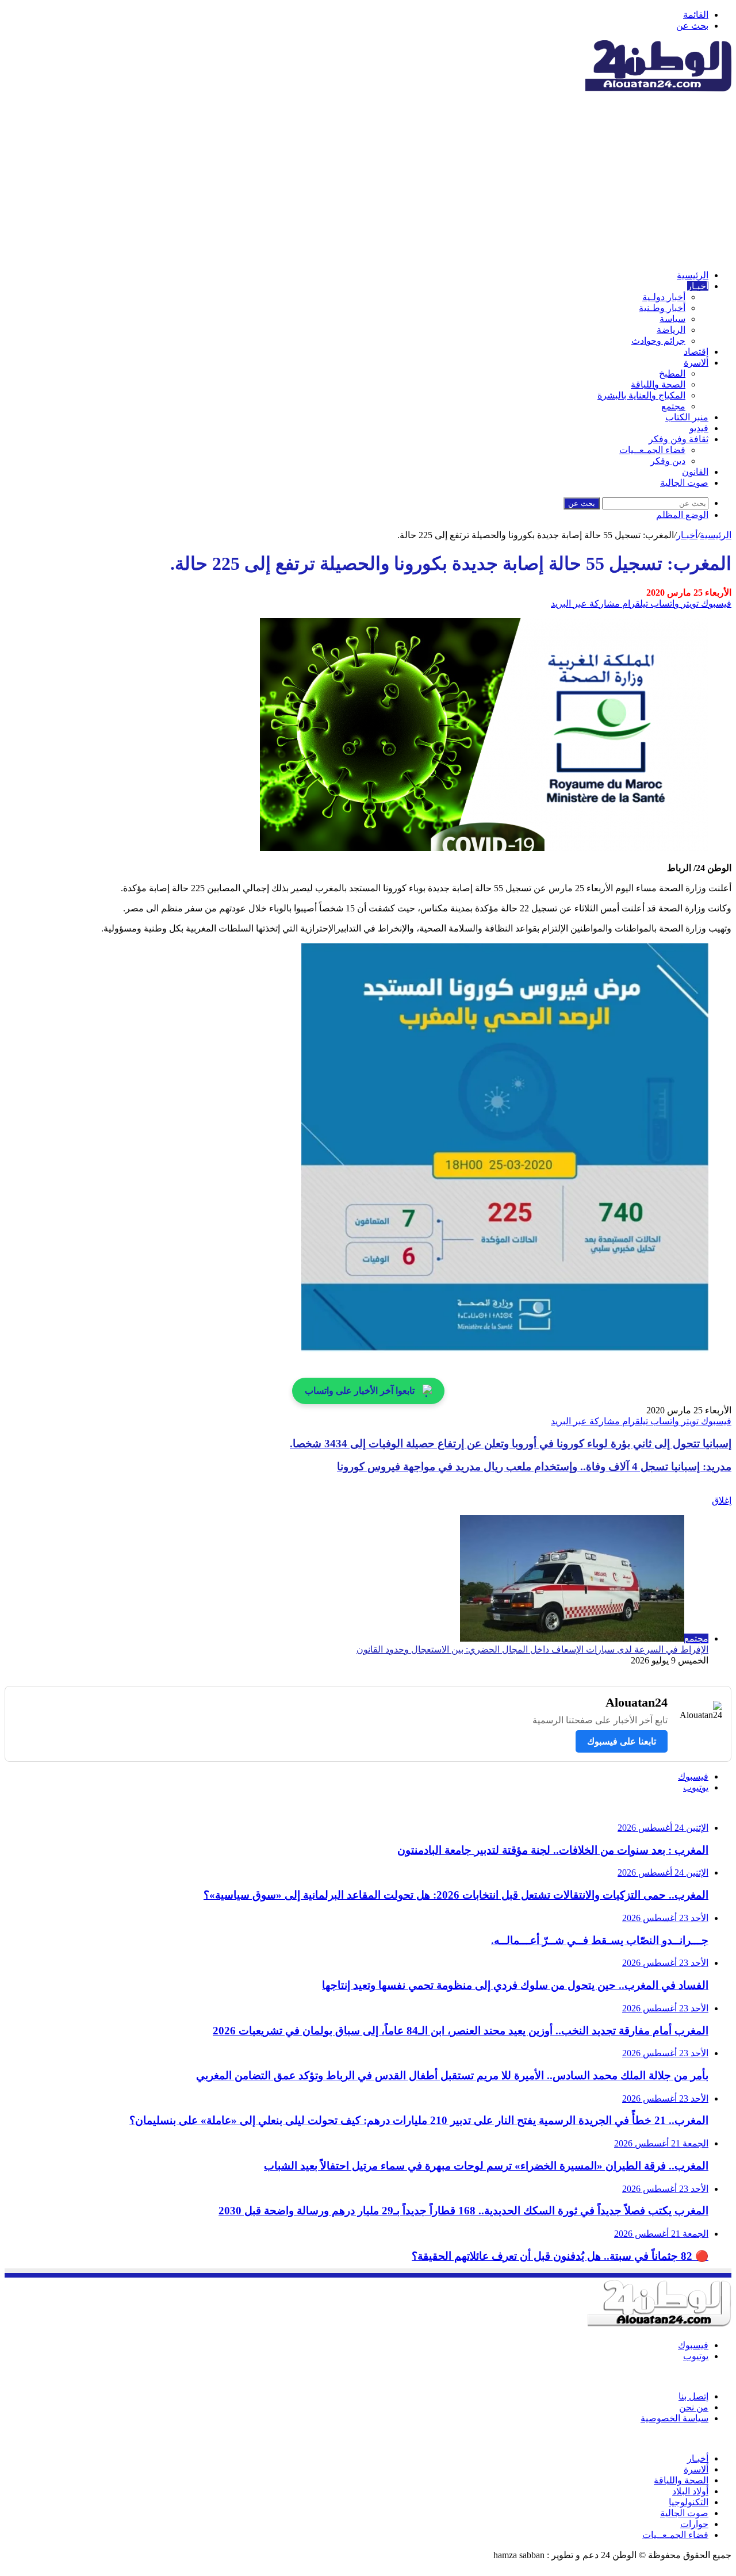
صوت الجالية (684, 483)
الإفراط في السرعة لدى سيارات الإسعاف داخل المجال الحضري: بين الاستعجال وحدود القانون (532, 1649)
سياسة (672, 319)
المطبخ (672, 373)
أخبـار (698, 286)
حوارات (694, 2524)
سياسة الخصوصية (674, 2418)
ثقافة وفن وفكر (678, 439)
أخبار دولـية (664, 297)
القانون (695, 472)
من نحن (694, 2407)
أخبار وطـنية (662, 308)
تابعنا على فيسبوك (622, 1741)
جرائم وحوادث (658, 341)
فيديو (699, 428)
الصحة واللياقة (658, 384)
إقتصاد (696, 352)
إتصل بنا (693, 2396)
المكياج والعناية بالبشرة (641, 395)
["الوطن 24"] (658, 88)
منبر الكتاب (687, 417)
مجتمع (673, 406)
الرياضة (671, 330)
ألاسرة (696, 363)
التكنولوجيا (689, 2502)
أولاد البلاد (690, 2491)
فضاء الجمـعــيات (652, 450)
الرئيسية (693, 275)
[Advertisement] (368, 180)
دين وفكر (668, 461)
